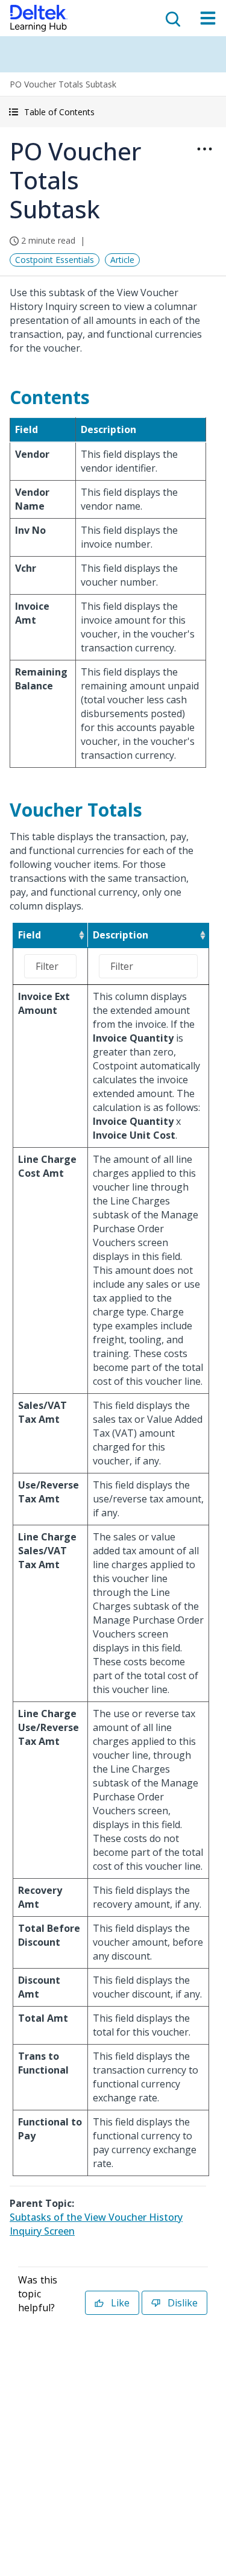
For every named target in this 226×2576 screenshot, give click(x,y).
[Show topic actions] (204, 149)
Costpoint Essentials (55, 260)
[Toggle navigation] (208, 18)
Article (122, 260)
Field (30, 935)
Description (121, 935)
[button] (113, 112)
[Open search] (172, 18)
